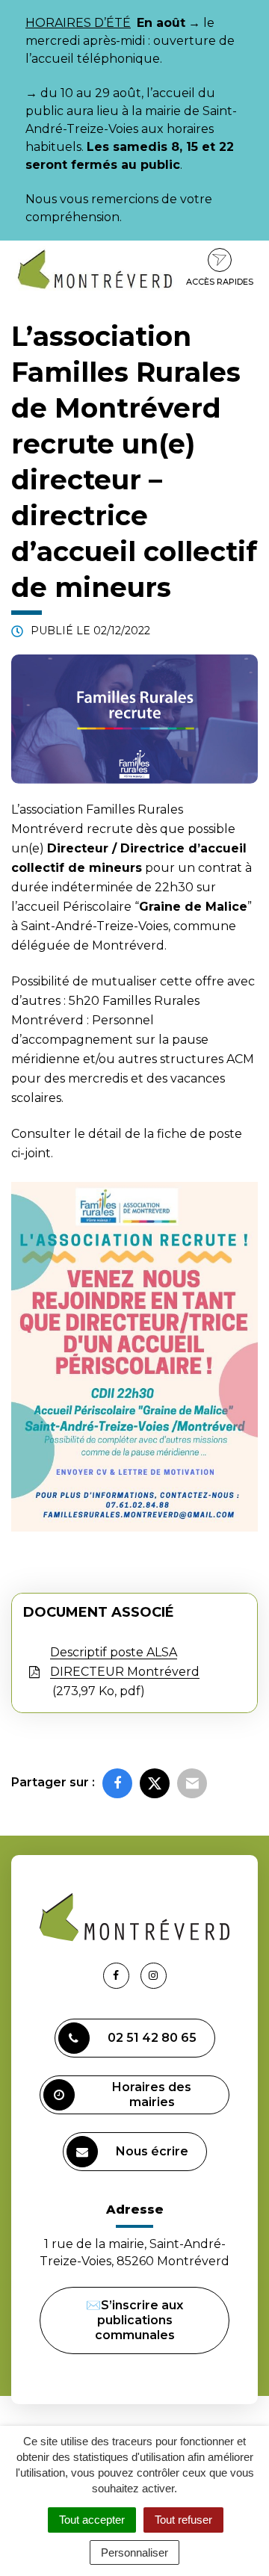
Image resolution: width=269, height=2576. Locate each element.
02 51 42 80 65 (152, 2038)
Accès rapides (220, 282)
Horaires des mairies (152, 2094)
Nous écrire (152, 2151)
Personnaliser (134, 2552)
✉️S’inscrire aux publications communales (134, 2320)
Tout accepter (92, 2520)
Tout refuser (183, 2520)
